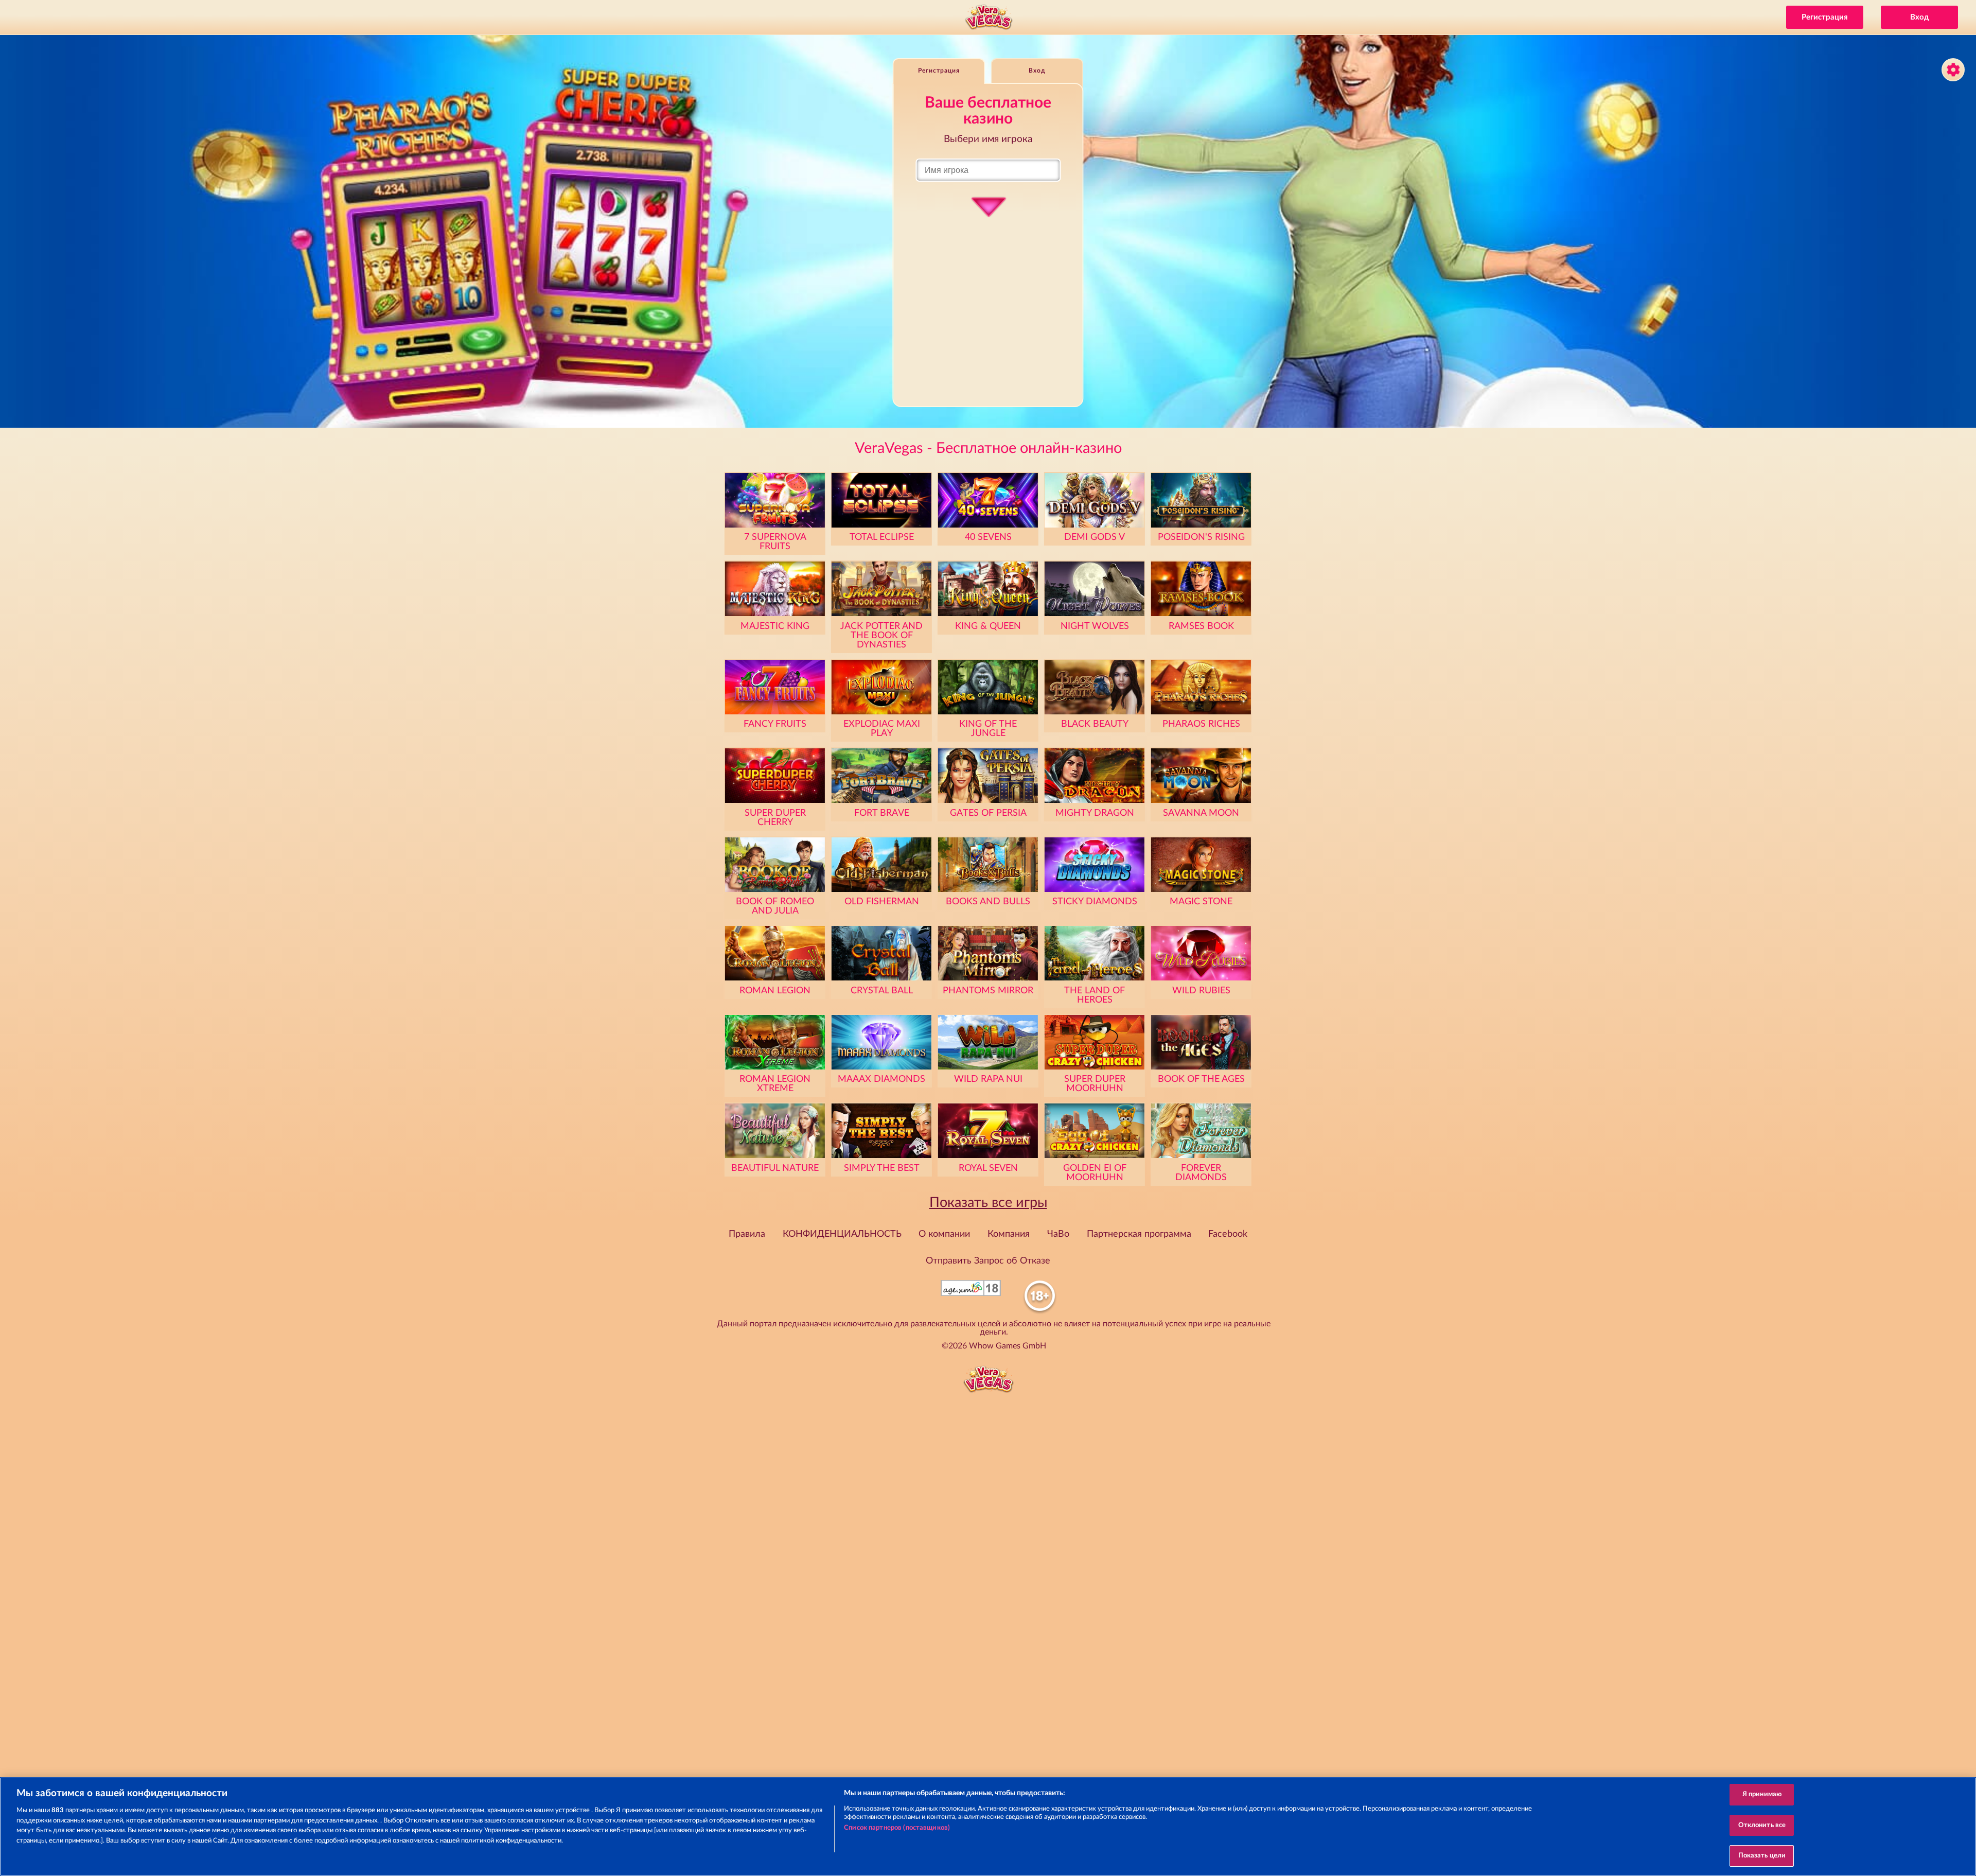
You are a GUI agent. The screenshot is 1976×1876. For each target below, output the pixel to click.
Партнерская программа (1139, 1234)
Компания (1009, 1234)
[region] (988, 1827)
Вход (1920, 17)
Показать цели (1762, 1856)
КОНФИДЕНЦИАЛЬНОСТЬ (842, 1234)
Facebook (1228, 1234)
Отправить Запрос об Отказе (988, 1261)
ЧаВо (1058, 1234)
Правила (747, 1234)
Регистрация (1825, 17)
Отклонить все (1762, 1825)
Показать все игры (988, 1203)
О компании (944, 1234)
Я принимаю (1762, 1794)
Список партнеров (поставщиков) (897, 1828)
